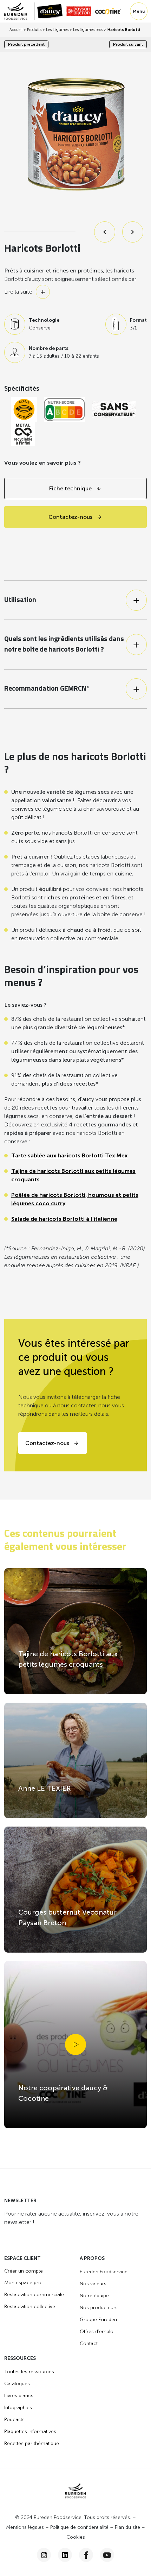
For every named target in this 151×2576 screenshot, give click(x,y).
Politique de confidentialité (79, 2527)
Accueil (16, 30)
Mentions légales (25, 2527)
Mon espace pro (23, 2283)
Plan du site (127, 2527)
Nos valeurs (93, 2284)
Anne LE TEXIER (45, 1788)
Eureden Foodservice (104, 2272)
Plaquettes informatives (30, 2432)
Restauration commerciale (34, 2295)
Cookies (76, 2537)
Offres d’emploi (97, 2332)
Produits (34, 30)
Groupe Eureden (98, 2320)
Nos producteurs (99, 2308)
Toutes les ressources (29, 2372)
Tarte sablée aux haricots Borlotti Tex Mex (69, 1155)
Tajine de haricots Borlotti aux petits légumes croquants (68, 1659)
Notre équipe (94, 2296)
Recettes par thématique (32, 2443)
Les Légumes (57, 30)
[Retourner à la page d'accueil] (19, 11)
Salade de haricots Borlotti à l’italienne (64, 1219)
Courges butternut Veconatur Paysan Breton (67, 1917)
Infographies (18, 2408)
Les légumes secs (88, 30)
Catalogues (17, 2384)
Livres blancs (19, 2396)
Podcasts (14, 2420)
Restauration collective (30, 2307)
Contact (89, 2343)
